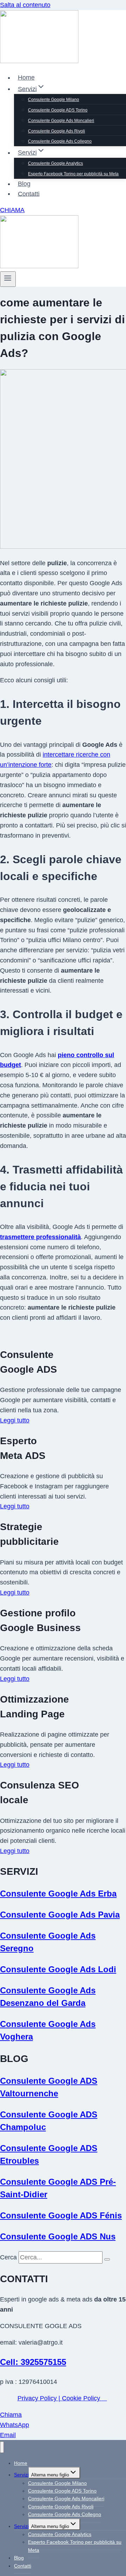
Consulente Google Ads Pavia (60, 1915)
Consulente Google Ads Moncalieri (61, 121)
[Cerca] (107, 2259)
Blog (24, 184)
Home (26, 77)
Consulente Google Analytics (55, 163)
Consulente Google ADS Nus (58, 2236)
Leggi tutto (15, 1420)
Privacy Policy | (40, 2398)
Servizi (21, 2475)
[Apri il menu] (8, 279)
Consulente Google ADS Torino (58, 110)
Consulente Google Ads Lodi (58, 1969)
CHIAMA (12, 210)
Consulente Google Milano (54, 100)
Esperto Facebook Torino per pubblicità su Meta (73, 174)
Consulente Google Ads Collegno (60, 141)
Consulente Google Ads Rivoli (57, 131)
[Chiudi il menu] (2, 2447)
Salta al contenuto (25, 5)
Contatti (29, 194)
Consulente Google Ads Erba (58, 1894)
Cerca (8, 2257)
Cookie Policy (82, 2398)
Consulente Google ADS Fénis (61, 2215)
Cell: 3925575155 (33, 2362)
